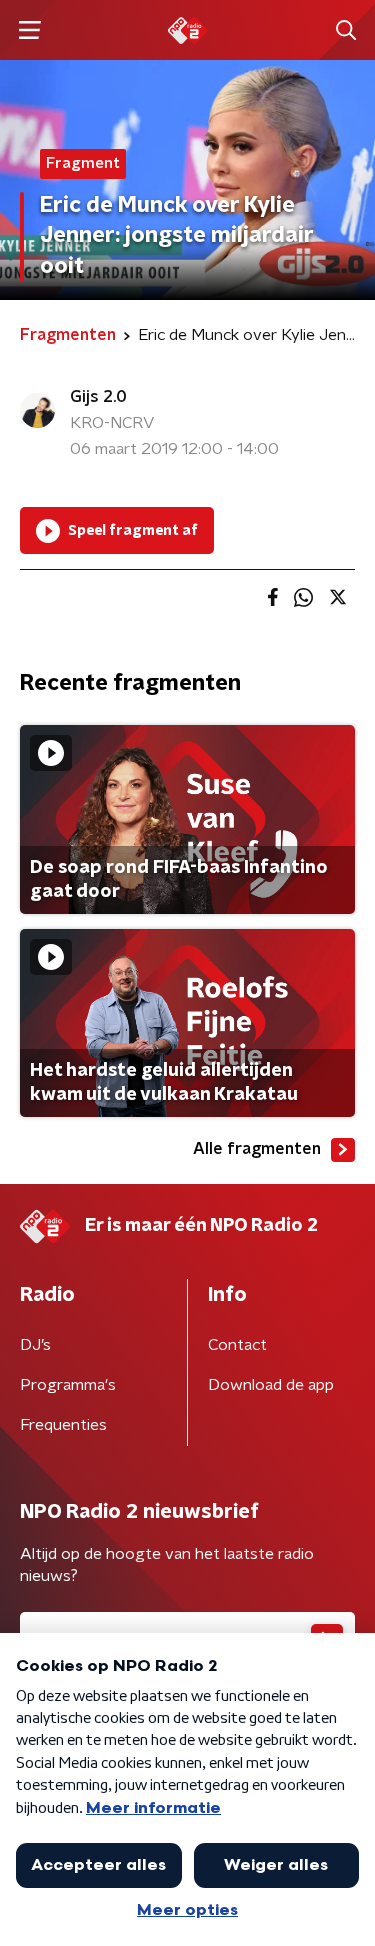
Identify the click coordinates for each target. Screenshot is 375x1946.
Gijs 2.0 (98, 397)
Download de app (271, 1385)
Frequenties (63, 1425)
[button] (29, 30)
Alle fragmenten (257, 1149)
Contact (237, 1345)
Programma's (68, 1385)
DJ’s (35, 1345)
